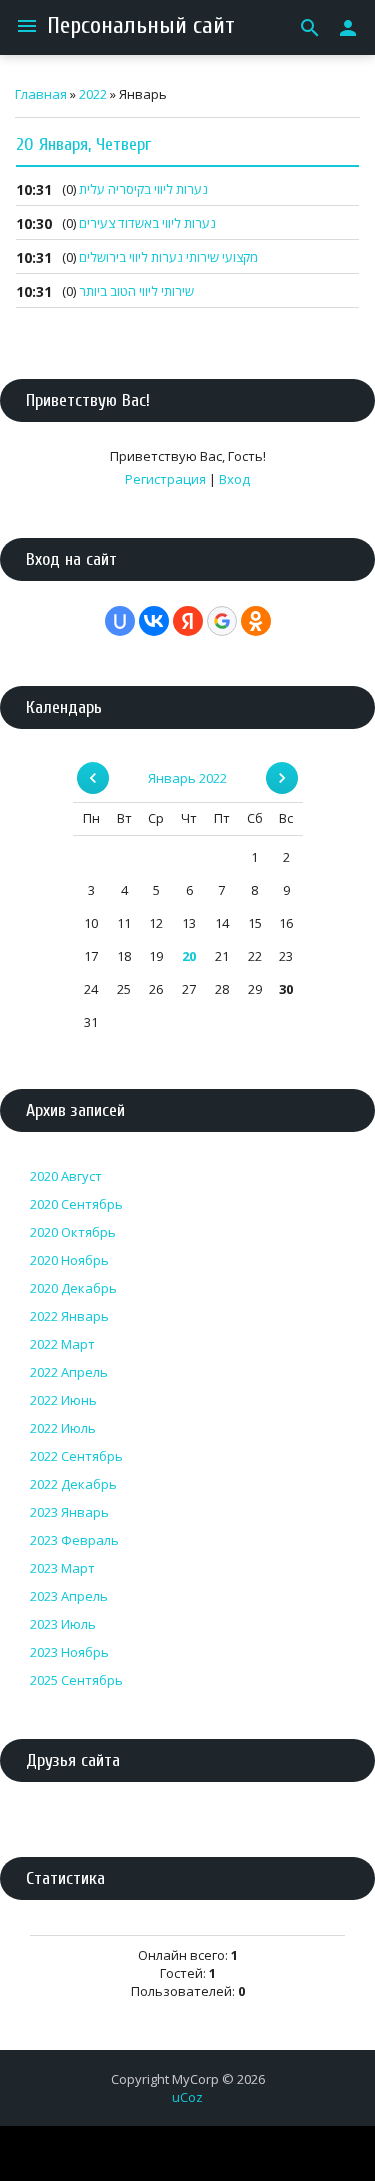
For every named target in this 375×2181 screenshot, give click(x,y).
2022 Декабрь (73, 1484)
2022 (93, 94)
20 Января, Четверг (83, 144)
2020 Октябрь (73, 1232)
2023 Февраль (74, 1540)
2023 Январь (69, 1512)
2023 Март (62, 1568)
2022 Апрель (69, 1372)
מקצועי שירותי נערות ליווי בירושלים (168, 257)
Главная (41, 94)
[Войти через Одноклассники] (256, 621)
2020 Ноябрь (69, 1260)
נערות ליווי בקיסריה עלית (143, 189)
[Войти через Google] (222, 621)
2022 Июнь (63, 1400)
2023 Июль (63, 1624)
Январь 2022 (187, 778)
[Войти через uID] (120, 621)
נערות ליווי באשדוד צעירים (147, 223)
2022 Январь (69, 1316)
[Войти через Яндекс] (188, 621)
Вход (234, 479)
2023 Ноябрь (69, 1652)
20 (189, 956)
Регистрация (165, 479)
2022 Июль (63, 1428)
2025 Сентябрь (76, 1680)
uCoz (187, 2097)
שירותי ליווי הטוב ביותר (136, 291)
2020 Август (66, 1176)
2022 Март (62, 1344)
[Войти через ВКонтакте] (154, 621)
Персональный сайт (141, 25)
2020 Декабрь (73, 1288)
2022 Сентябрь (76, 1456)
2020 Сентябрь (76, 1204)
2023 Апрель (69, 1596)
